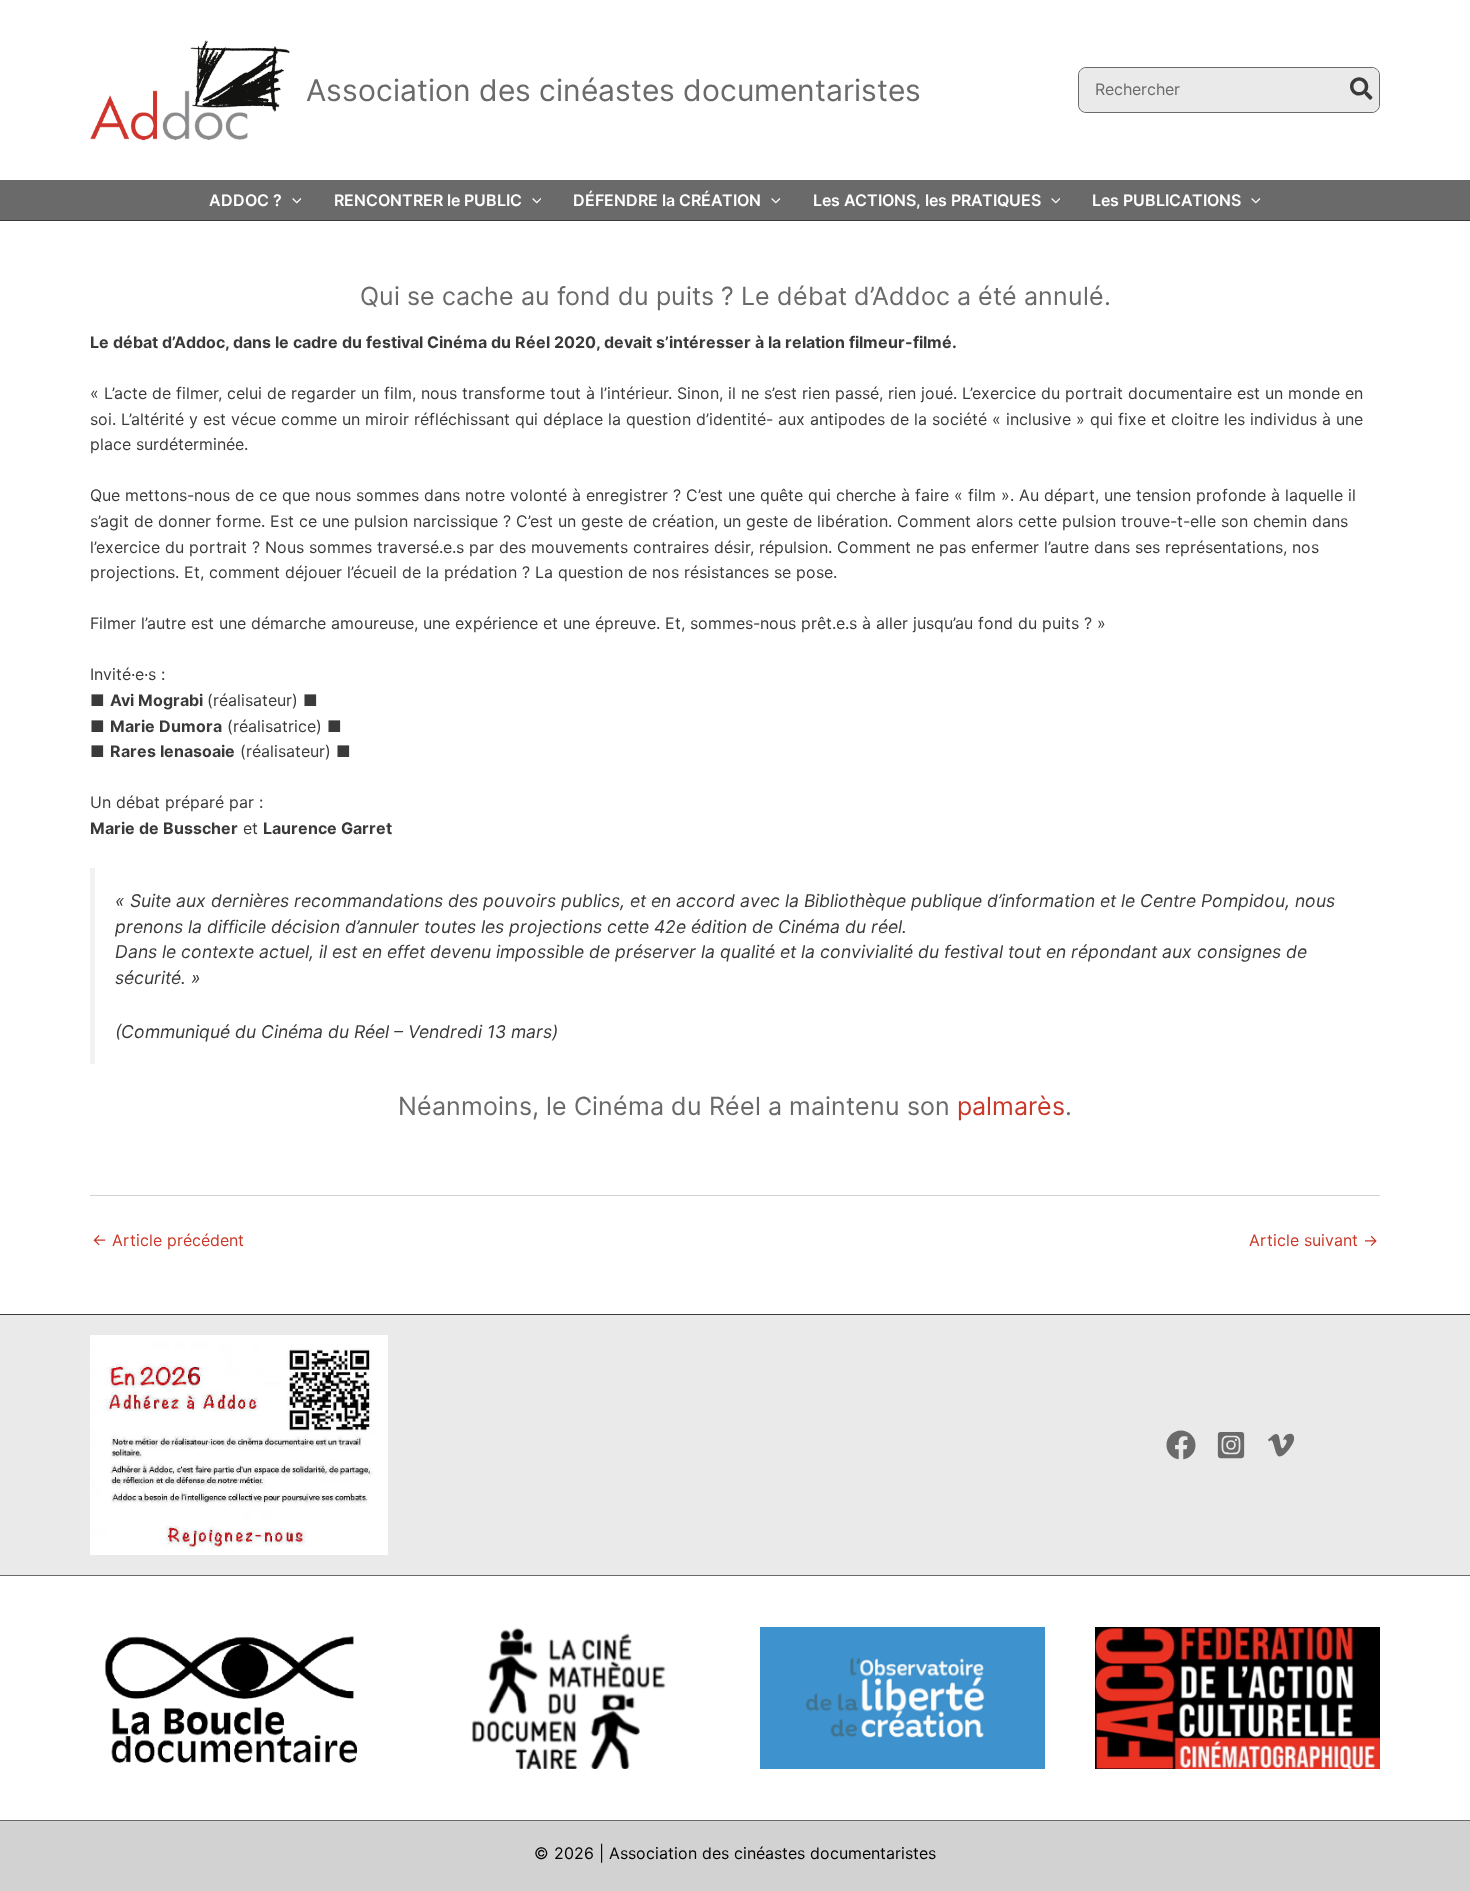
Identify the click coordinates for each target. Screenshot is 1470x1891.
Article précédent (168, 1240)
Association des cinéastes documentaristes (613, 90)
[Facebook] (1181, 1445)
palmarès (1011, 1106)
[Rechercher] (1362, 90)
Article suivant (1313, 1240)
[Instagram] (1231, 1445)
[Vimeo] (1281, 1445)
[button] (292, 200)
